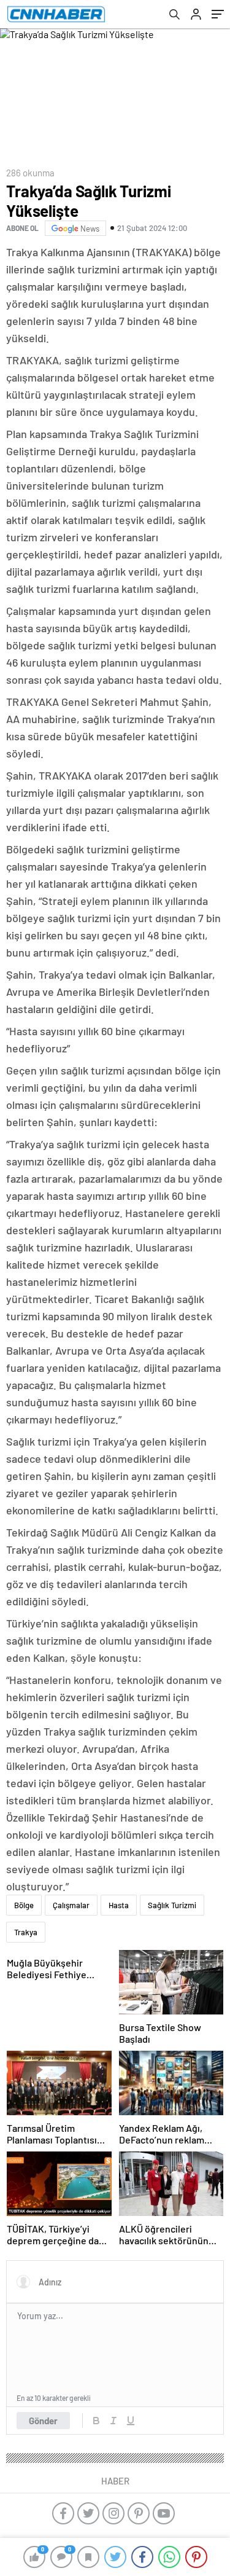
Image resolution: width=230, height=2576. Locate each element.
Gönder (43, 2421)
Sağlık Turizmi (172, 1905)
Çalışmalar (71, 1905)
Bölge (24, 1905)
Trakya (26, 1932)
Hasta (119, 1905)
